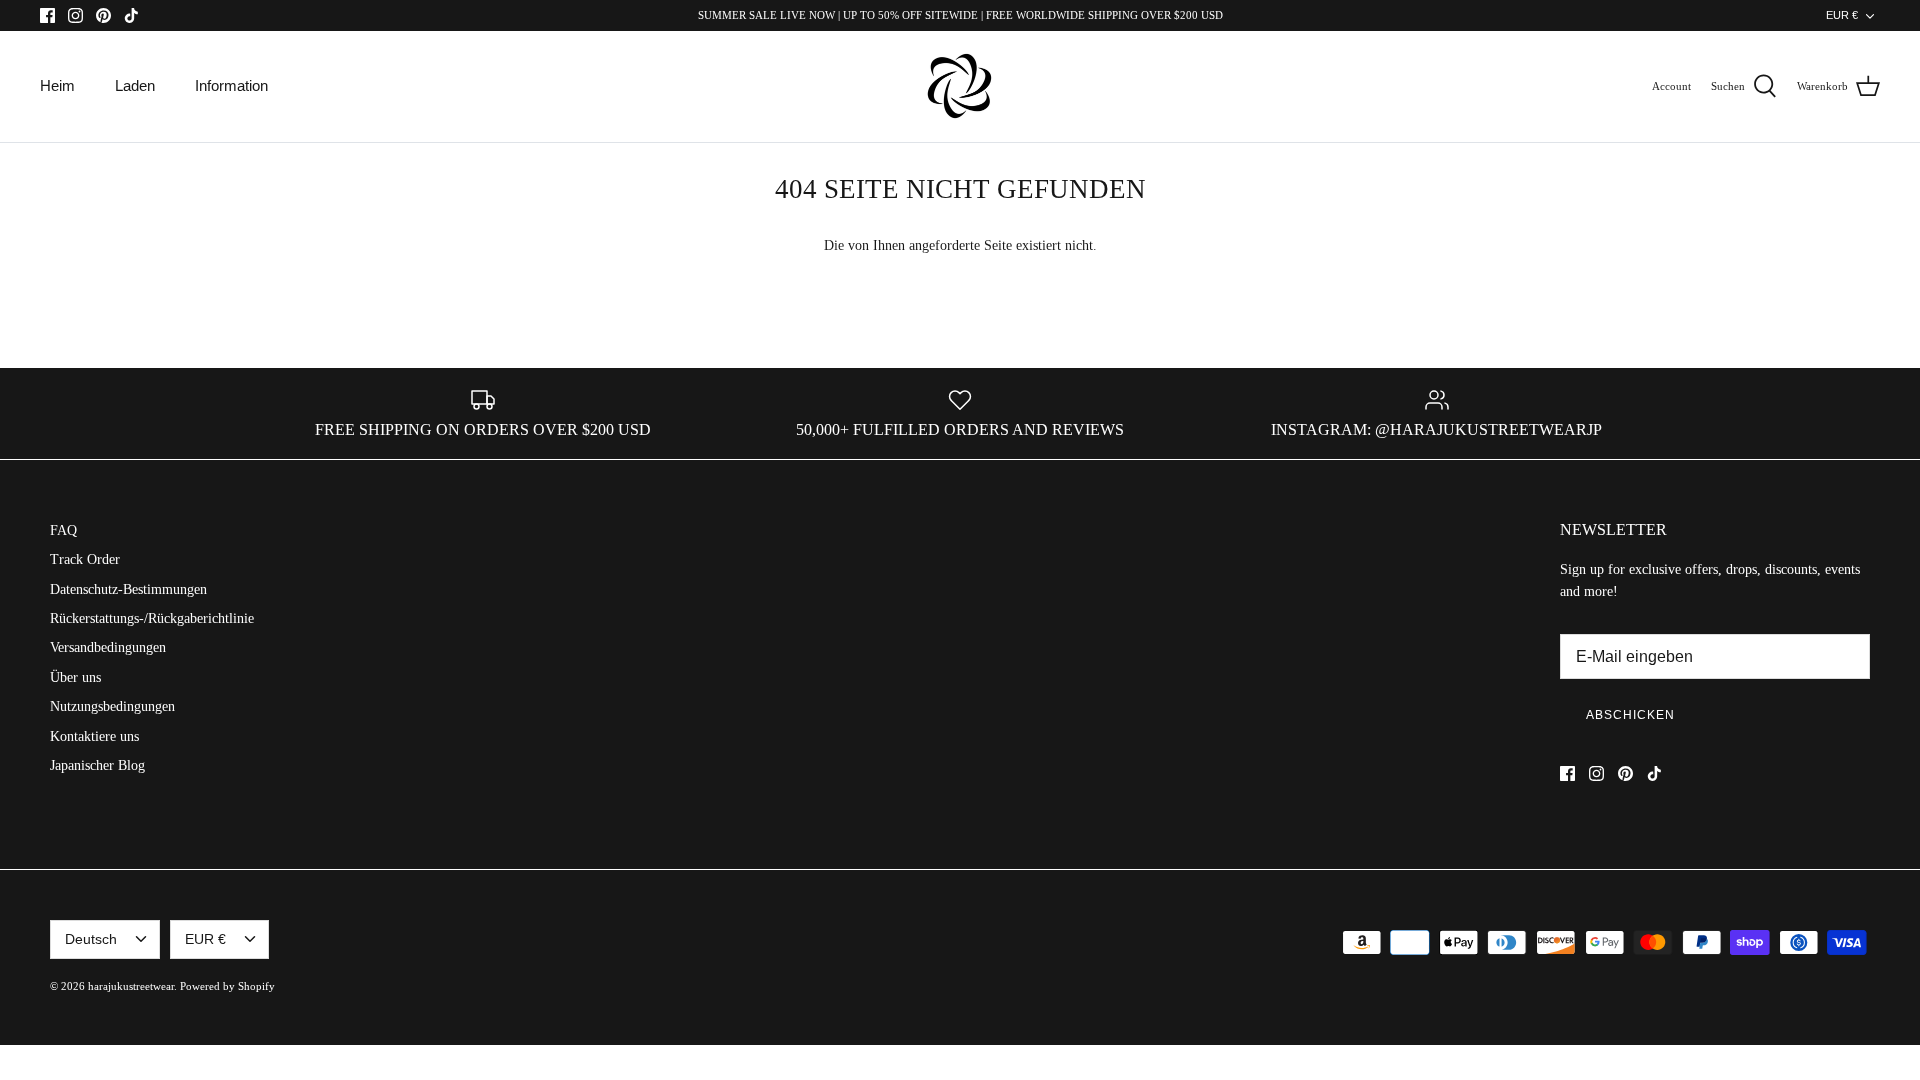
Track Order (85, 559)
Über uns (75, 677)
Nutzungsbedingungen (112, 706)
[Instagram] (75, 15)
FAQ (63, 530)
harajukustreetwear (131, 986)
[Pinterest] (103, 15)
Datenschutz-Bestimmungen (128, 589)
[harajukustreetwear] (960, 86)
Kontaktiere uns (94, 736)
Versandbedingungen (108, 647)
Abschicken (1630, 715)
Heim (57, 85)
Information (231, 85)
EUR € (1842, 15)
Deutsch (91, 939)
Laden (135, 85)
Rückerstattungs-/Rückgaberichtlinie (152, 618)
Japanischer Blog (97, 765)
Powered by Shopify (227, 986)
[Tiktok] (131, 15)
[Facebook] (47, 15)
